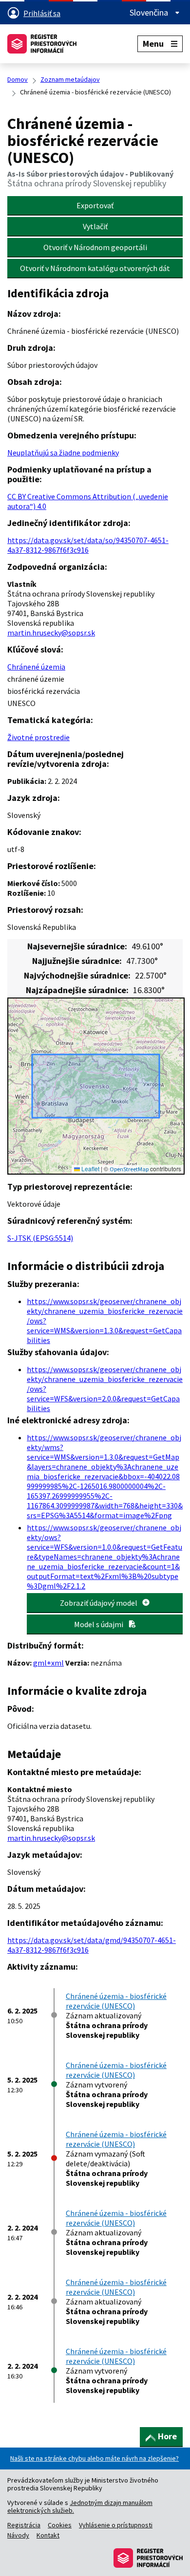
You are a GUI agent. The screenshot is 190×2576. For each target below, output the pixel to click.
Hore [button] (167, 2436)
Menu (153, 44)
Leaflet (90, 1169)
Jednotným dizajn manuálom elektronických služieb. (80, 2506)
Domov (18, 79)
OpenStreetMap (129, 1169)
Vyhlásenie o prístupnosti (116, 2525)
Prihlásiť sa (42, 13)
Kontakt (48, 2535)
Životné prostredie (38, 737)
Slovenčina (150, 13)
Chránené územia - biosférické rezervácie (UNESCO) (116, 2001)
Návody (18, 2535)
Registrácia (24, 2525)
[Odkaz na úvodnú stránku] (42, 44)
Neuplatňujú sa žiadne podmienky (63, 453)
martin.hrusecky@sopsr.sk (51, 633)
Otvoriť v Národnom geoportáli (95, 247)
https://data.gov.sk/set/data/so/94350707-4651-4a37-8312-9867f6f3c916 (88, 545)
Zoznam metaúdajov (70, 79)
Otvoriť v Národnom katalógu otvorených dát (95, 268)
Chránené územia (36, 667)
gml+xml (48, 1663)
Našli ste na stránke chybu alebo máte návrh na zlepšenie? (95, 2458)
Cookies (60, 2525)
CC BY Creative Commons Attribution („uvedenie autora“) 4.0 (88, 501)
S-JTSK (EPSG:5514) (40, 1238)
